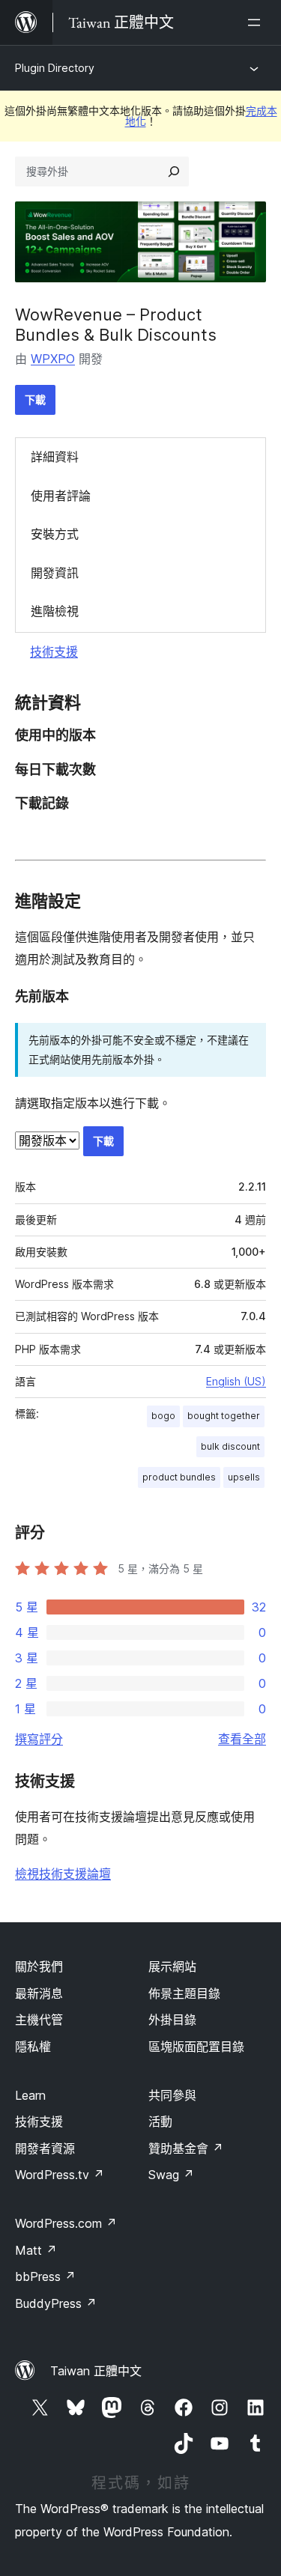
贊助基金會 (186, 2148)
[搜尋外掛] (174, 171)
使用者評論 (61, 496)
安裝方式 (55, 534)
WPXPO (53, 359)
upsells (244, 1477)
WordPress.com (66, 2223)
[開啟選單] (257, 22)
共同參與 (172, 2095)
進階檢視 (55, 611)
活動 (160, 2121)
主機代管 (39, 2020)
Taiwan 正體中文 (96, 2371)
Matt (36, 2250)
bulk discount (230, 1446)
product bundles (179, 1477)
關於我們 (39, 1966)
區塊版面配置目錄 (196, 2047)
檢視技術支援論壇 (63, 1874)
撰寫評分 (39, 1739)
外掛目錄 (172, 2020)
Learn (30, 2095)
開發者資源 (45, 2148)
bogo (163, 1416)
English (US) (236, 1381)
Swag (171, 2175)
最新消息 (39, 1993)
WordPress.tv (60, 2175)
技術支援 (54, 651)
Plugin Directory (55, 68)
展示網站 (172, 1966)
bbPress (45, 2276)
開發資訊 (55, 573)
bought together (224, 1416)
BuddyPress (56, 2303)
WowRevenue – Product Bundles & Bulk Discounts (116, 324)
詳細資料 (55, 457)
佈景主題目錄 (184, 1993)
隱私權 (33, 2047)
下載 (35, 400)
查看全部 (242, 1739)
